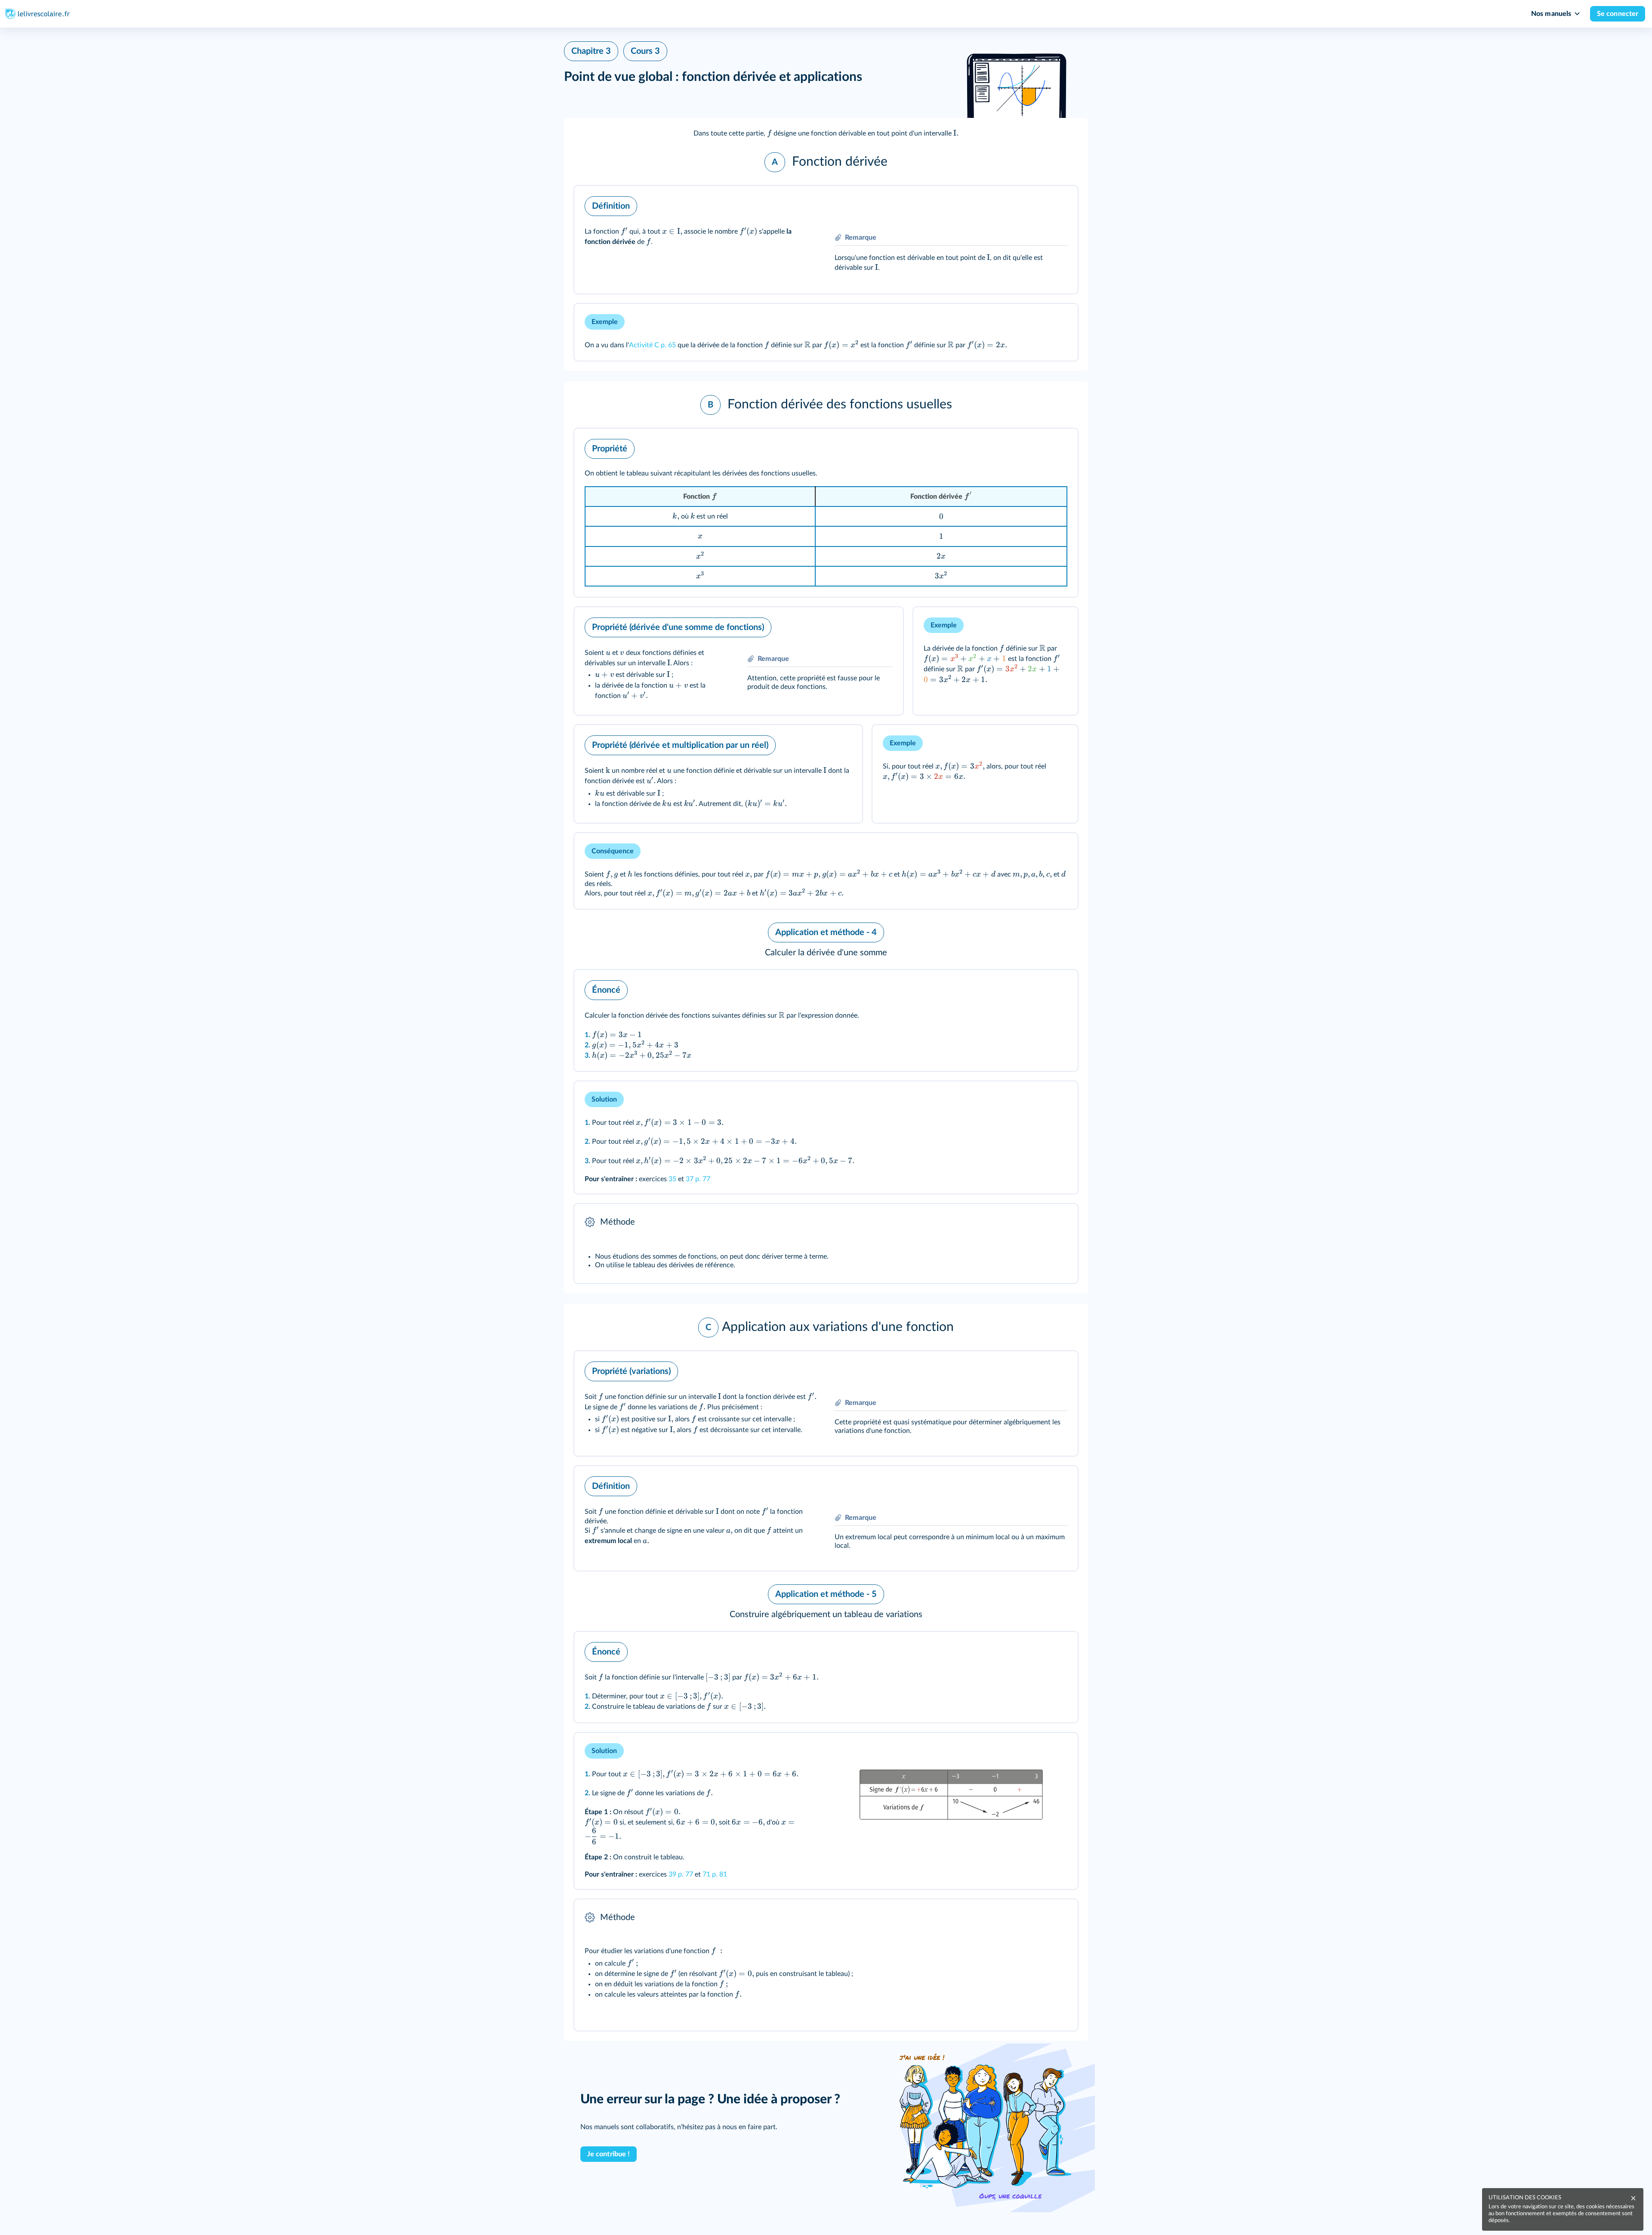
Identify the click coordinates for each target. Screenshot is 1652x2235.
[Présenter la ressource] (1058, 204)
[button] (826, 133)
